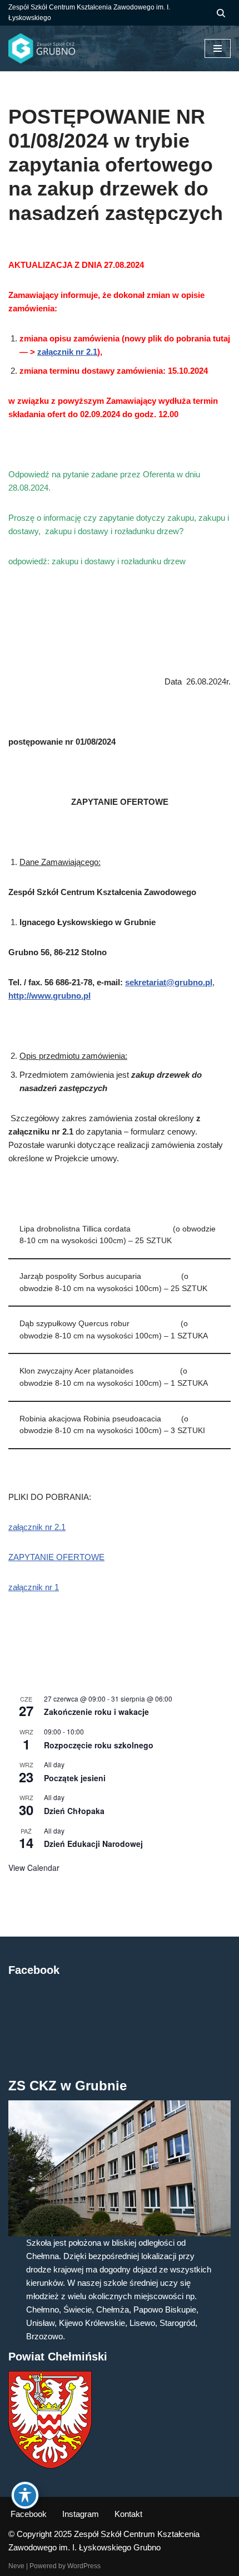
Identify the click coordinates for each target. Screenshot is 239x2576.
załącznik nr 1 (34, 1587)
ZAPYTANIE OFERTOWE (56, 1557)
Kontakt (128, 2514)
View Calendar (34, 1868)
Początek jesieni (75, 1778)
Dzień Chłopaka (74, 1811)
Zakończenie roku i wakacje (96, 1712)
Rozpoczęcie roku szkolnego (99, 1745)
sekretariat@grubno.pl (169, 982)
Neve (16, 2566)
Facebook (29, 2514)
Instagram (81, 2514)
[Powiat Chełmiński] (50, 2465)
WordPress (84, 2566)
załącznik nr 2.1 (67, 352)
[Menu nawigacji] (218, 48)
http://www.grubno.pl (49, 996)
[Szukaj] (221, 13)
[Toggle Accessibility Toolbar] (25, 2495)
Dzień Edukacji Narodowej (93, 1844)
